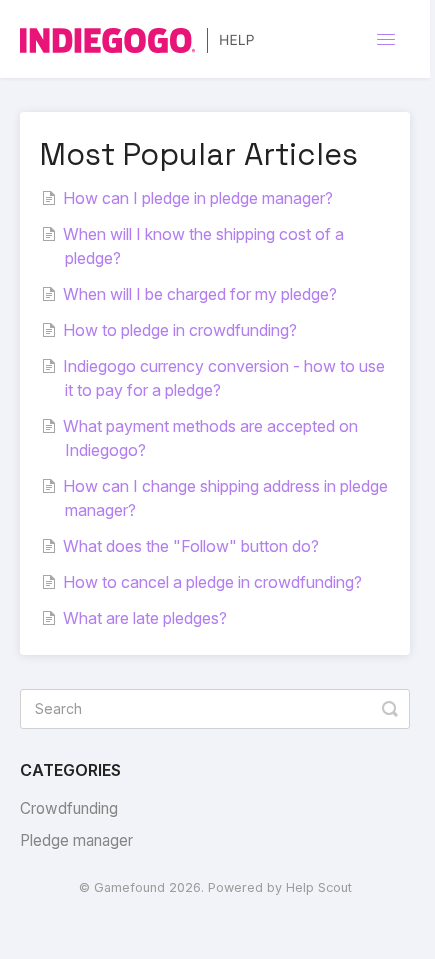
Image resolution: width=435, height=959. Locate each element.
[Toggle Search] (390, 709)
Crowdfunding (69, 808)
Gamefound (129, 887)
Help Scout (319, 887)
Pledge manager (76, 840)
